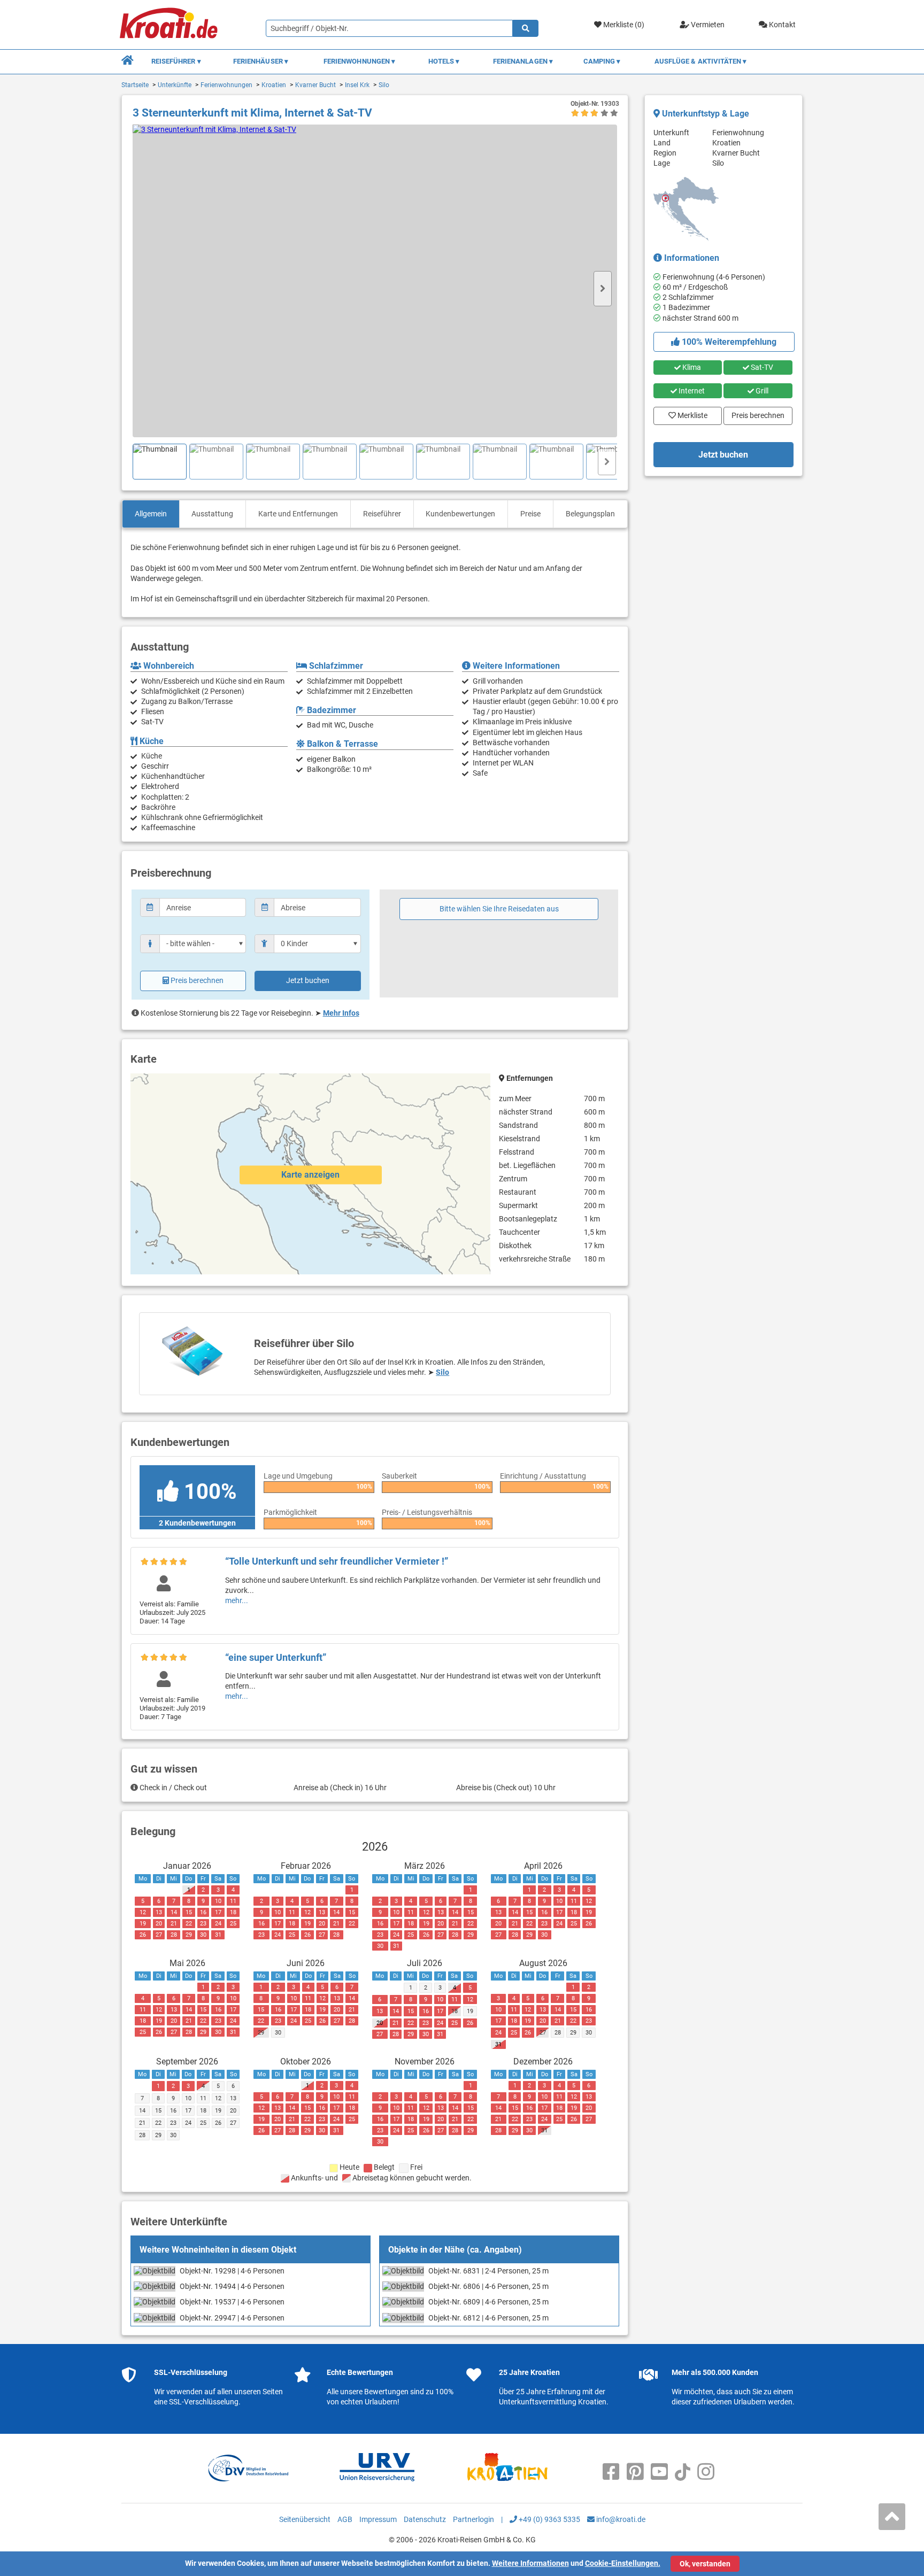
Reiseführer (382, 514)
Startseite (135, 85)
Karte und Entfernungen (298, 514)
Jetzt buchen (308, 980)
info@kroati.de (620, 2519)
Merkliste (689, 413)
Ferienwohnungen (226, 85)
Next (603, 289)
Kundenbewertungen (460, 514)
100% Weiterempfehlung (728, 342)
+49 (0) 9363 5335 (549, 2519)
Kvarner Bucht (315, 85)
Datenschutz (425, 2519)
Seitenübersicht (305, 2519)
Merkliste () (623, 25)
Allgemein (151, 514)
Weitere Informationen (530, 2563)
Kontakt (781, 25)
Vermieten (707, 25)
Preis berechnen (197, 980)
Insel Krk (357, 85)
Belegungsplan (590, 514)
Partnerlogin (473, 2519)
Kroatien (274, 85)
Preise (530, 514)
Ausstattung (212, 514)
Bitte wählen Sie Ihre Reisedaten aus (499, 909)
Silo (384, 85)
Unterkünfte (175, 85)
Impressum (378, 2519)
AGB (345, 2519)
